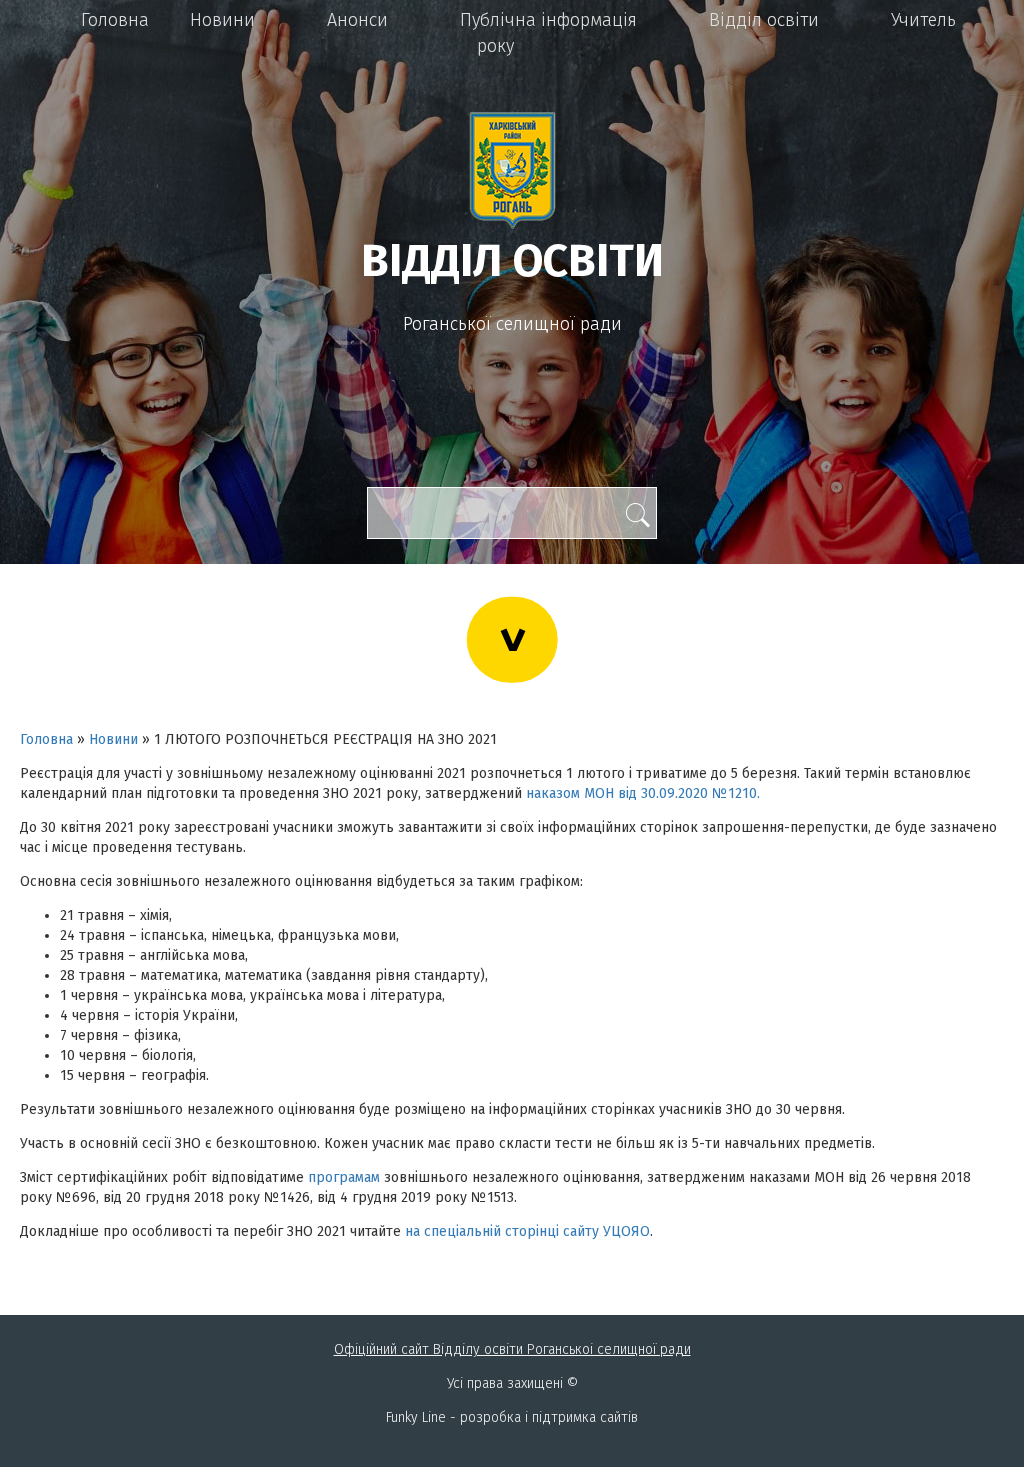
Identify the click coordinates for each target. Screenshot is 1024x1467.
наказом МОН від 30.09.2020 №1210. (643, 793)
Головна (115, 20)
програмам (344, 1177)
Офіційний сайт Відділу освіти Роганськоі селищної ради (512, 1349)
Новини (222, 20)
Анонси (357, 20)
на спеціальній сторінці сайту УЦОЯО (527, 1231)
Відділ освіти (764, 20)
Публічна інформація (548, 20)
